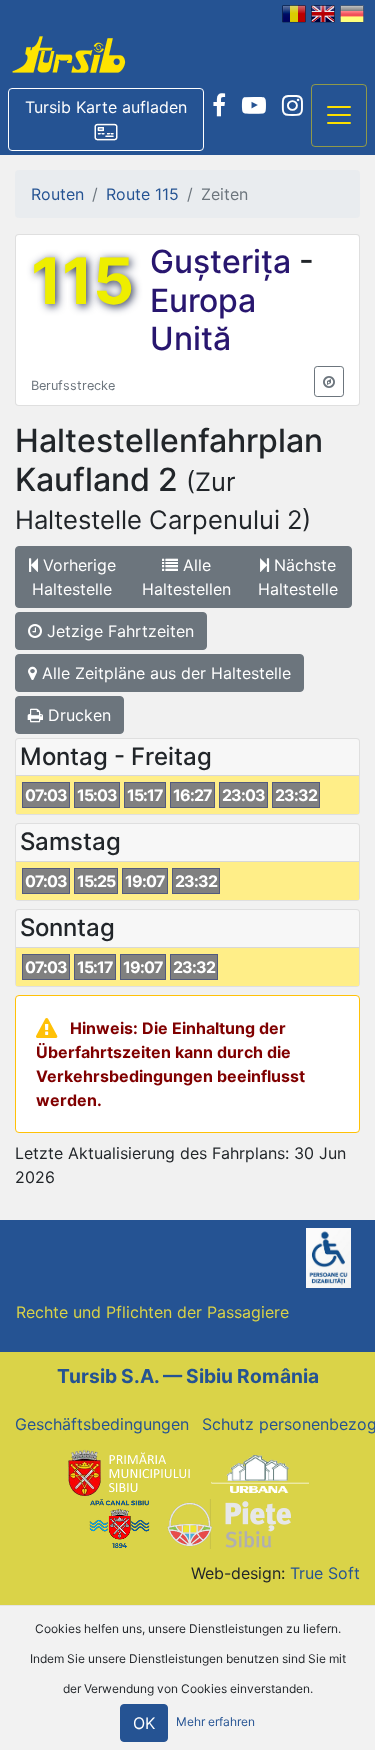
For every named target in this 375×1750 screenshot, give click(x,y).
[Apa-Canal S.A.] (119, 1523)
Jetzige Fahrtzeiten (118, 631)
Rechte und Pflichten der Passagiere (152, 1312)
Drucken (77, 715)
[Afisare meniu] (339, 116)
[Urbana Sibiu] (260, 1472)
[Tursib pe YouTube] (254, 106)
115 (82, 281)
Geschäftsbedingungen (102, 1424)
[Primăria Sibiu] (127, 1472)
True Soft (325, 1573)
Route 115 (142, 194)
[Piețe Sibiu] (228, 1523)
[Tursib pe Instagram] (292, 106)
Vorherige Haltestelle (74, 577)
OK (144, 1723)
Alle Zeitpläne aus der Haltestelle (164, 673)
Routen (57, 194)
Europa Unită (203, 319)
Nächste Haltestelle (298, 577)
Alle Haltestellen (186, 577)
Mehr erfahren (215, 1722)
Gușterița (224, 261)
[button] (106, 120)
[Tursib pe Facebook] (219, 106)
